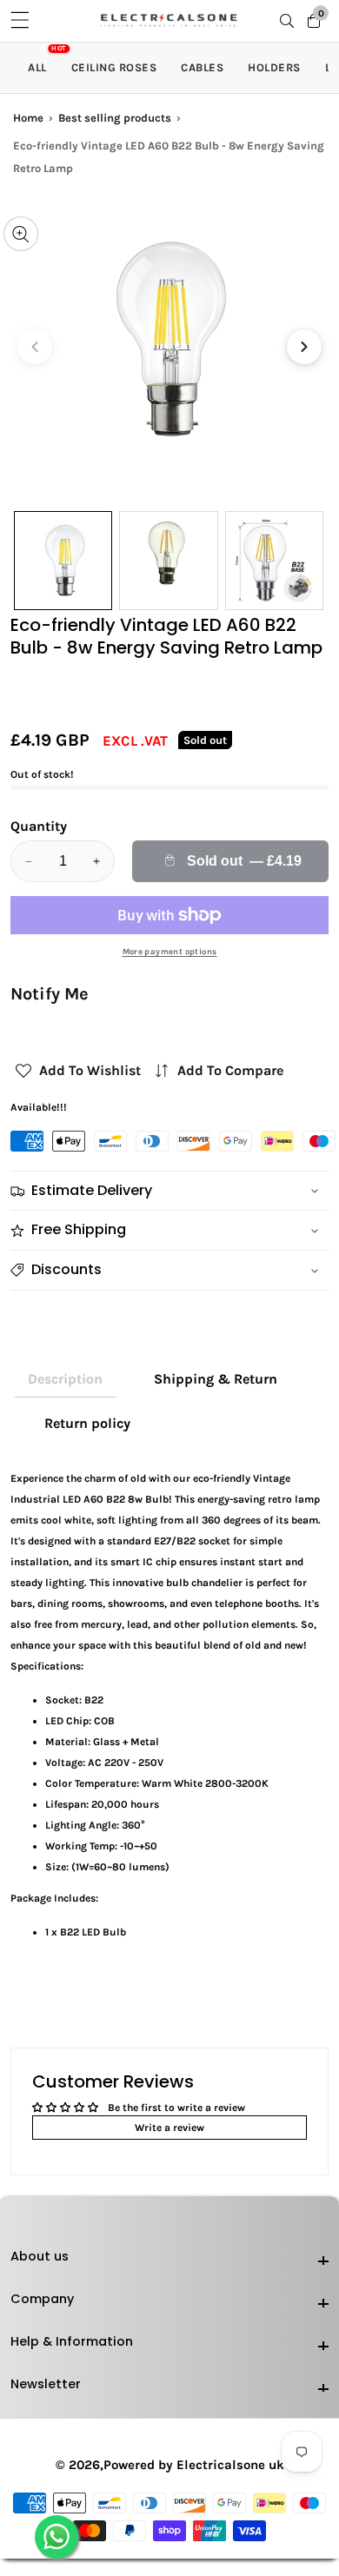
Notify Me (50, 994)
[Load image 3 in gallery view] (274, 560)
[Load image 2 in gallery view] (168, 560)
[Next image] (304, 347)
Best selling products (115, 118)
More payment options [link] (170, 951)
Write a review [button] (169, 2128)
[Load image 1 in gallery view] (63, 560)
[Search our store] (290, 21)
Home (28, 118)
